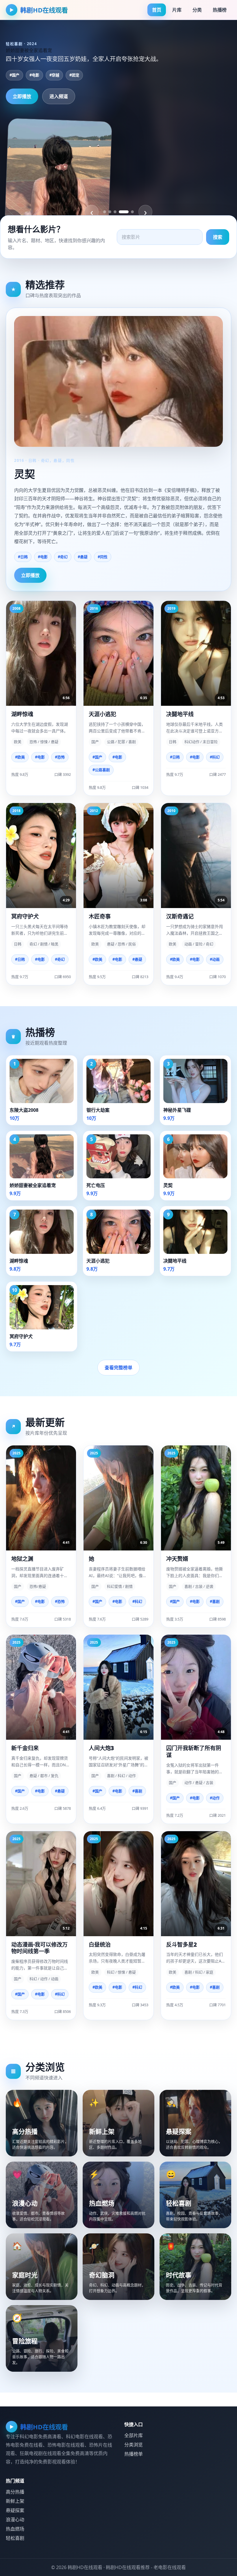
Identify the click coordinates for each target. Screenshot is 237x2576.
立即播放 (22, 96)
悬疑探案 (15, 2510)
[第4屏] (124, 212)
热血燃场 (15, 2529)
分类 (197, 10)
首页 (157, 10)
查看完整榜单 (118, 1368)
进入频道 (59, 96)
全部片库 (134, 2435)
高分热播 (15, 2492)
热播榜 (220, 10)
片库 (177, 10)
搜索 (218, 237)
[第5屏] (132, 212)
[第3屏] (115, 212)
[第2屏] (110, 212)
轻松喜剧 (15, 2538)
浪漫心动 (15, 2520)
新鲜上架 (15, 2501)
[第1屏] (105, 212)
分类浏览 (134, 2445)
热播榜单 (134, 2454)
